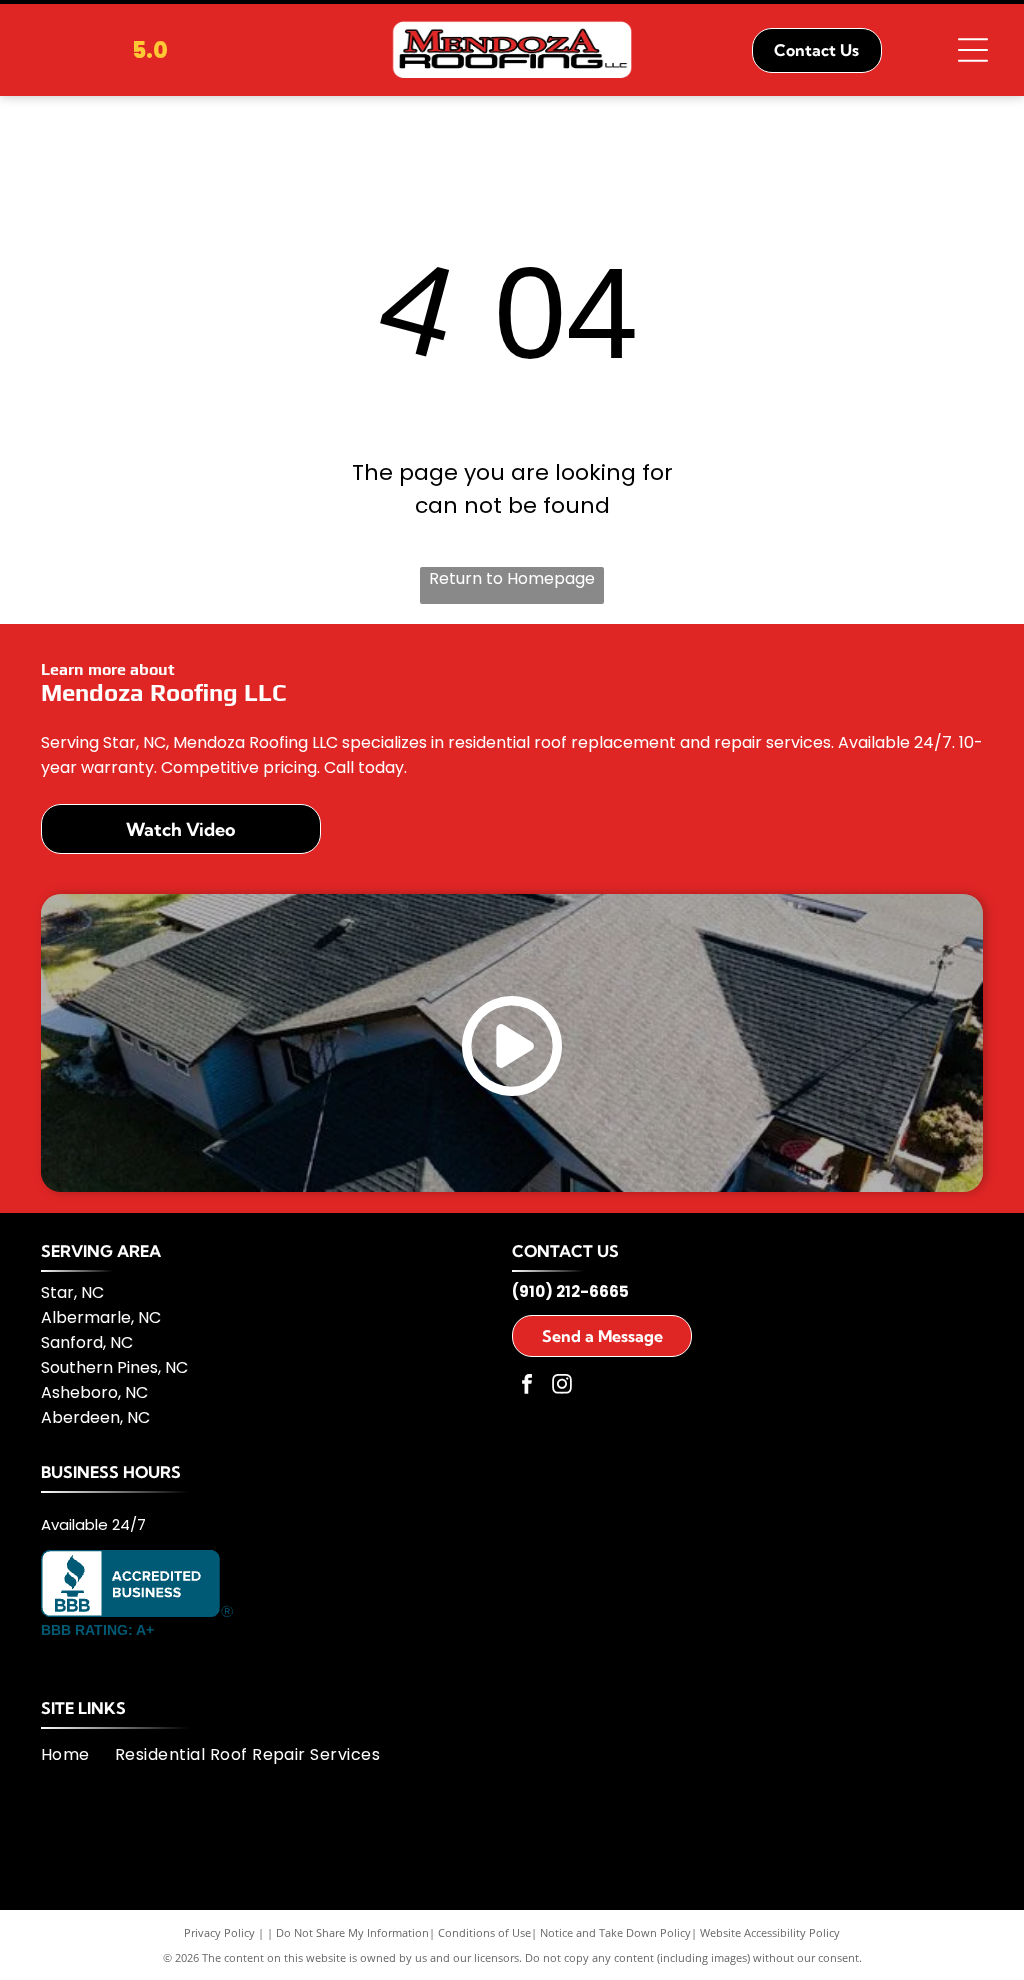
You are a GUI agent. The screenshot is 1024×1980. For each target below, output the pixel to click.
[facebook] (527, 1386)
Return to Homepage (512, 578)
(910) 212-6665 (570, 1291)
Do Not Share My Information (352, 1932)
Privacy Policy (219, 1932)
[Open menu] (973, 50)
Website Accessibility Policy (770, 1932)
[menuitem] (78, 1754)
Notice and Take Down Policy (615, 1932)
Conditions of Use (484, 1932)
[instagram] (562, 1386)
